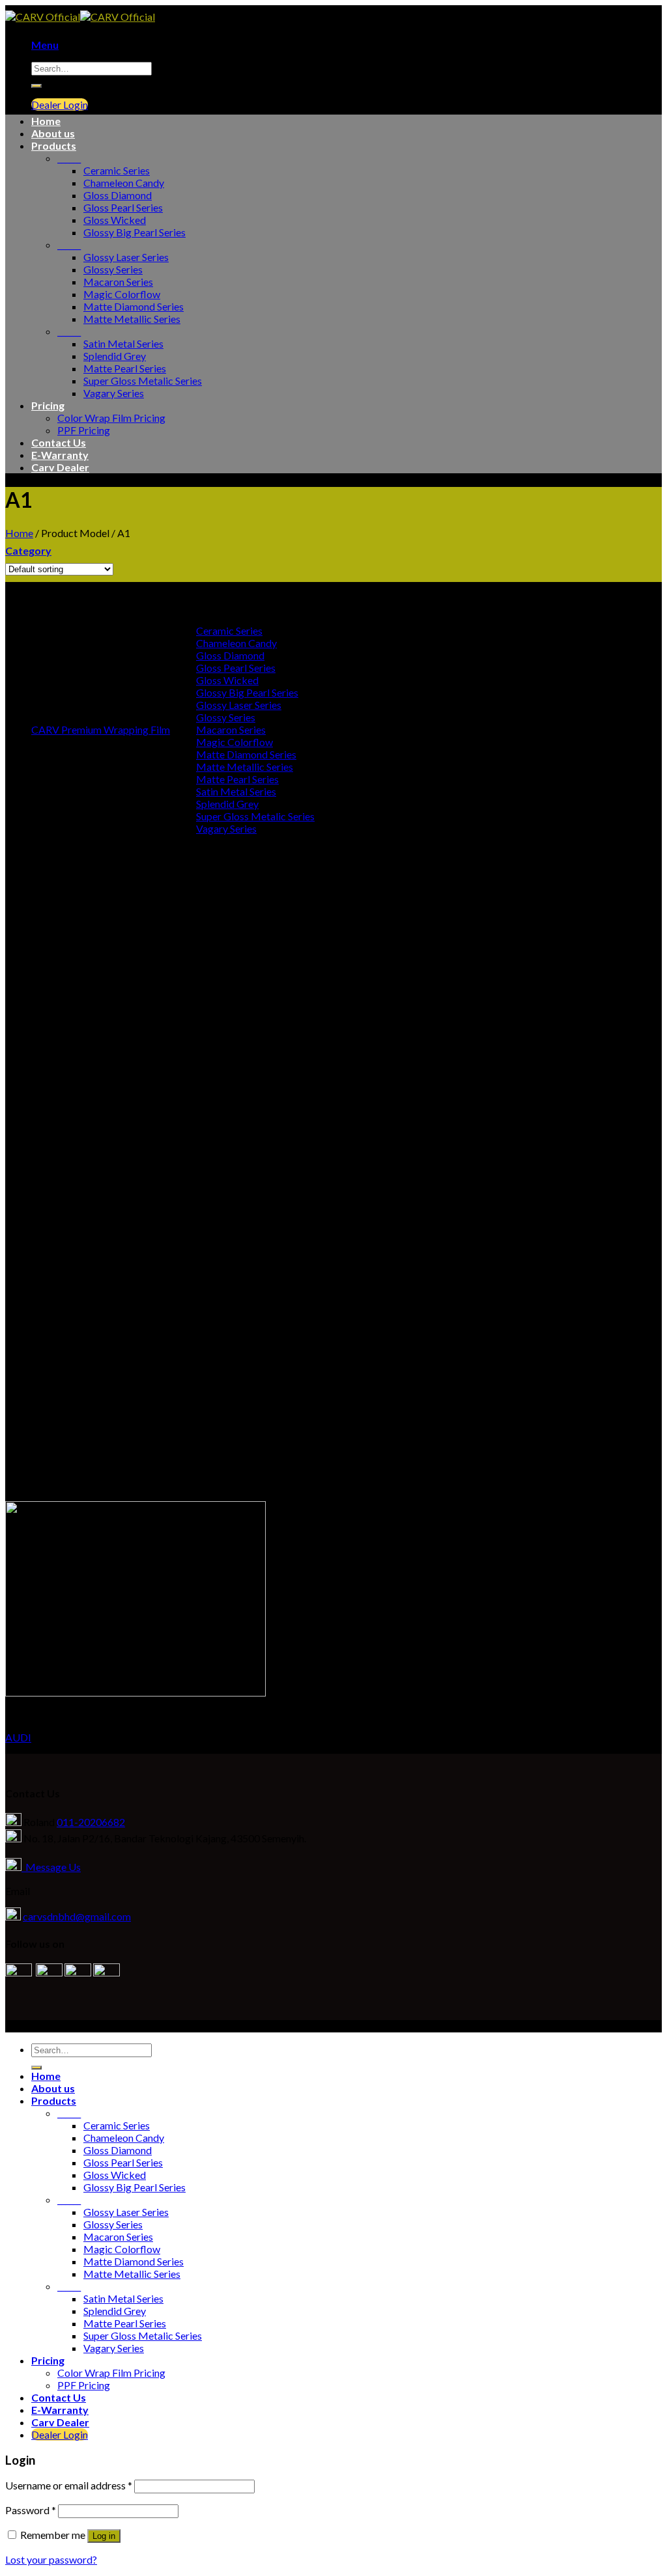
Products (54, 145)
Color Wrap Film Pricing (111, 418)
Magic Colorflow (122, 294)
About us (53, 133)
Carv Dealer (60, 467)
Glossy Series (113, 269)
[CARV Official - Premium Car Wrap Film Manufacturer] (80, 17)
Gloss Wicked (115, 220)
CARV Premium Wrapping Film (101, 729)
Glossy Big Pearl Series (135, 232)
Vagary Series (114, 393)
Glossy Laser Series (126, 257)
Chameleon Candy (124, 183)
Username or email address (69, 2485)
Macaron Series (118, 282)
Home (46, 121)
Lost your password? (51, 2559)
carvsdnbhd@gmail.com (77, 1916)
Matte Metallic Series (132, 319)
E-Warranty (60, 455)
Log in (104, 2536)
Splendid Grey (115, 356)
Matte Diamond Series (134, 306)
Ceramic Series (117, 170)
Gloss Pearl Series (123, 207)
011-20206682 (91, 1822)
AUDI (18, 1737)
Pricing (48, 405)
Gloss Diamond (118, 195)
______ (69, 158)
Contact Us (59, 442)
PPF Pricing (84, 430)
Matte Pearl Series (125, 368)
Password (31, 2510)
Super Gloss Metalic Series (143, 381)
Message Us (51, 1867)
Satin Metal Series (123, 343)
